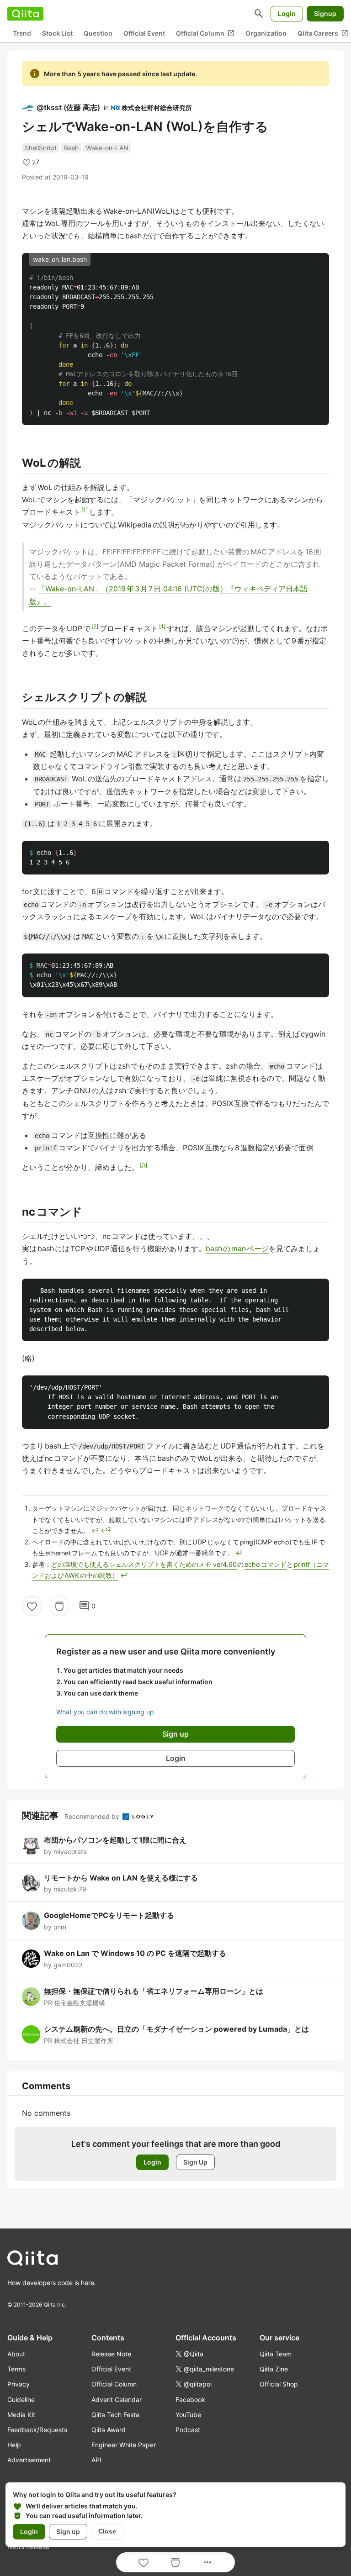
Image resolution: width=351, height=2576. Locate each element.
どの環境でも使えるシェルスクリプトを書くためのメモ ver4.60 (144, 1564)
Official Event (144, 33)
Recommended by (93, 1816)
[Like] (32, 1606)
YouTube (188, 2415)
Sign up (68, 2531)
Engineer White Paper (124, 2445)
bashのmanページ (237, 1248)
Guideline (21, 2400)
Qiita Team (276, 2354)
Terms (16, 2369)
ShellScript (41, 148)
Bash (71, 148)
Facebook (190, 2400)
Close (107, 2531)
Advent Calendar (117, 2400)
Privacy (19, 2384)
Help (14, 2445)
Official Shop (279, 2384)
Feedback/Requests (37, 2430)
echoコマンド (266, 1564)
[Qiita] (25, 14)
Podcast (188, 2430)
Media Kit (21, 2415)
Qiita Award (109, 2430)
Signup (325, 13)
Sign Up (195, 2162)
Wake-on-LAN (107, 148)
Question (98, 33)
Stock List (57, 33)
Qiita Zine (274, 2369)
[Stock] (59, 1606)
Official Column (205, 33)
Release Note (111, 2354)
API (96, 2460)
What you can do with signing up (105, 1712)
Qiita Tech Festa (115, 2415)
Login (287, 13)
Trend (22, 33)
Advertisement (29, 2460)
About (16, 2354)
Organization (266, 33)
